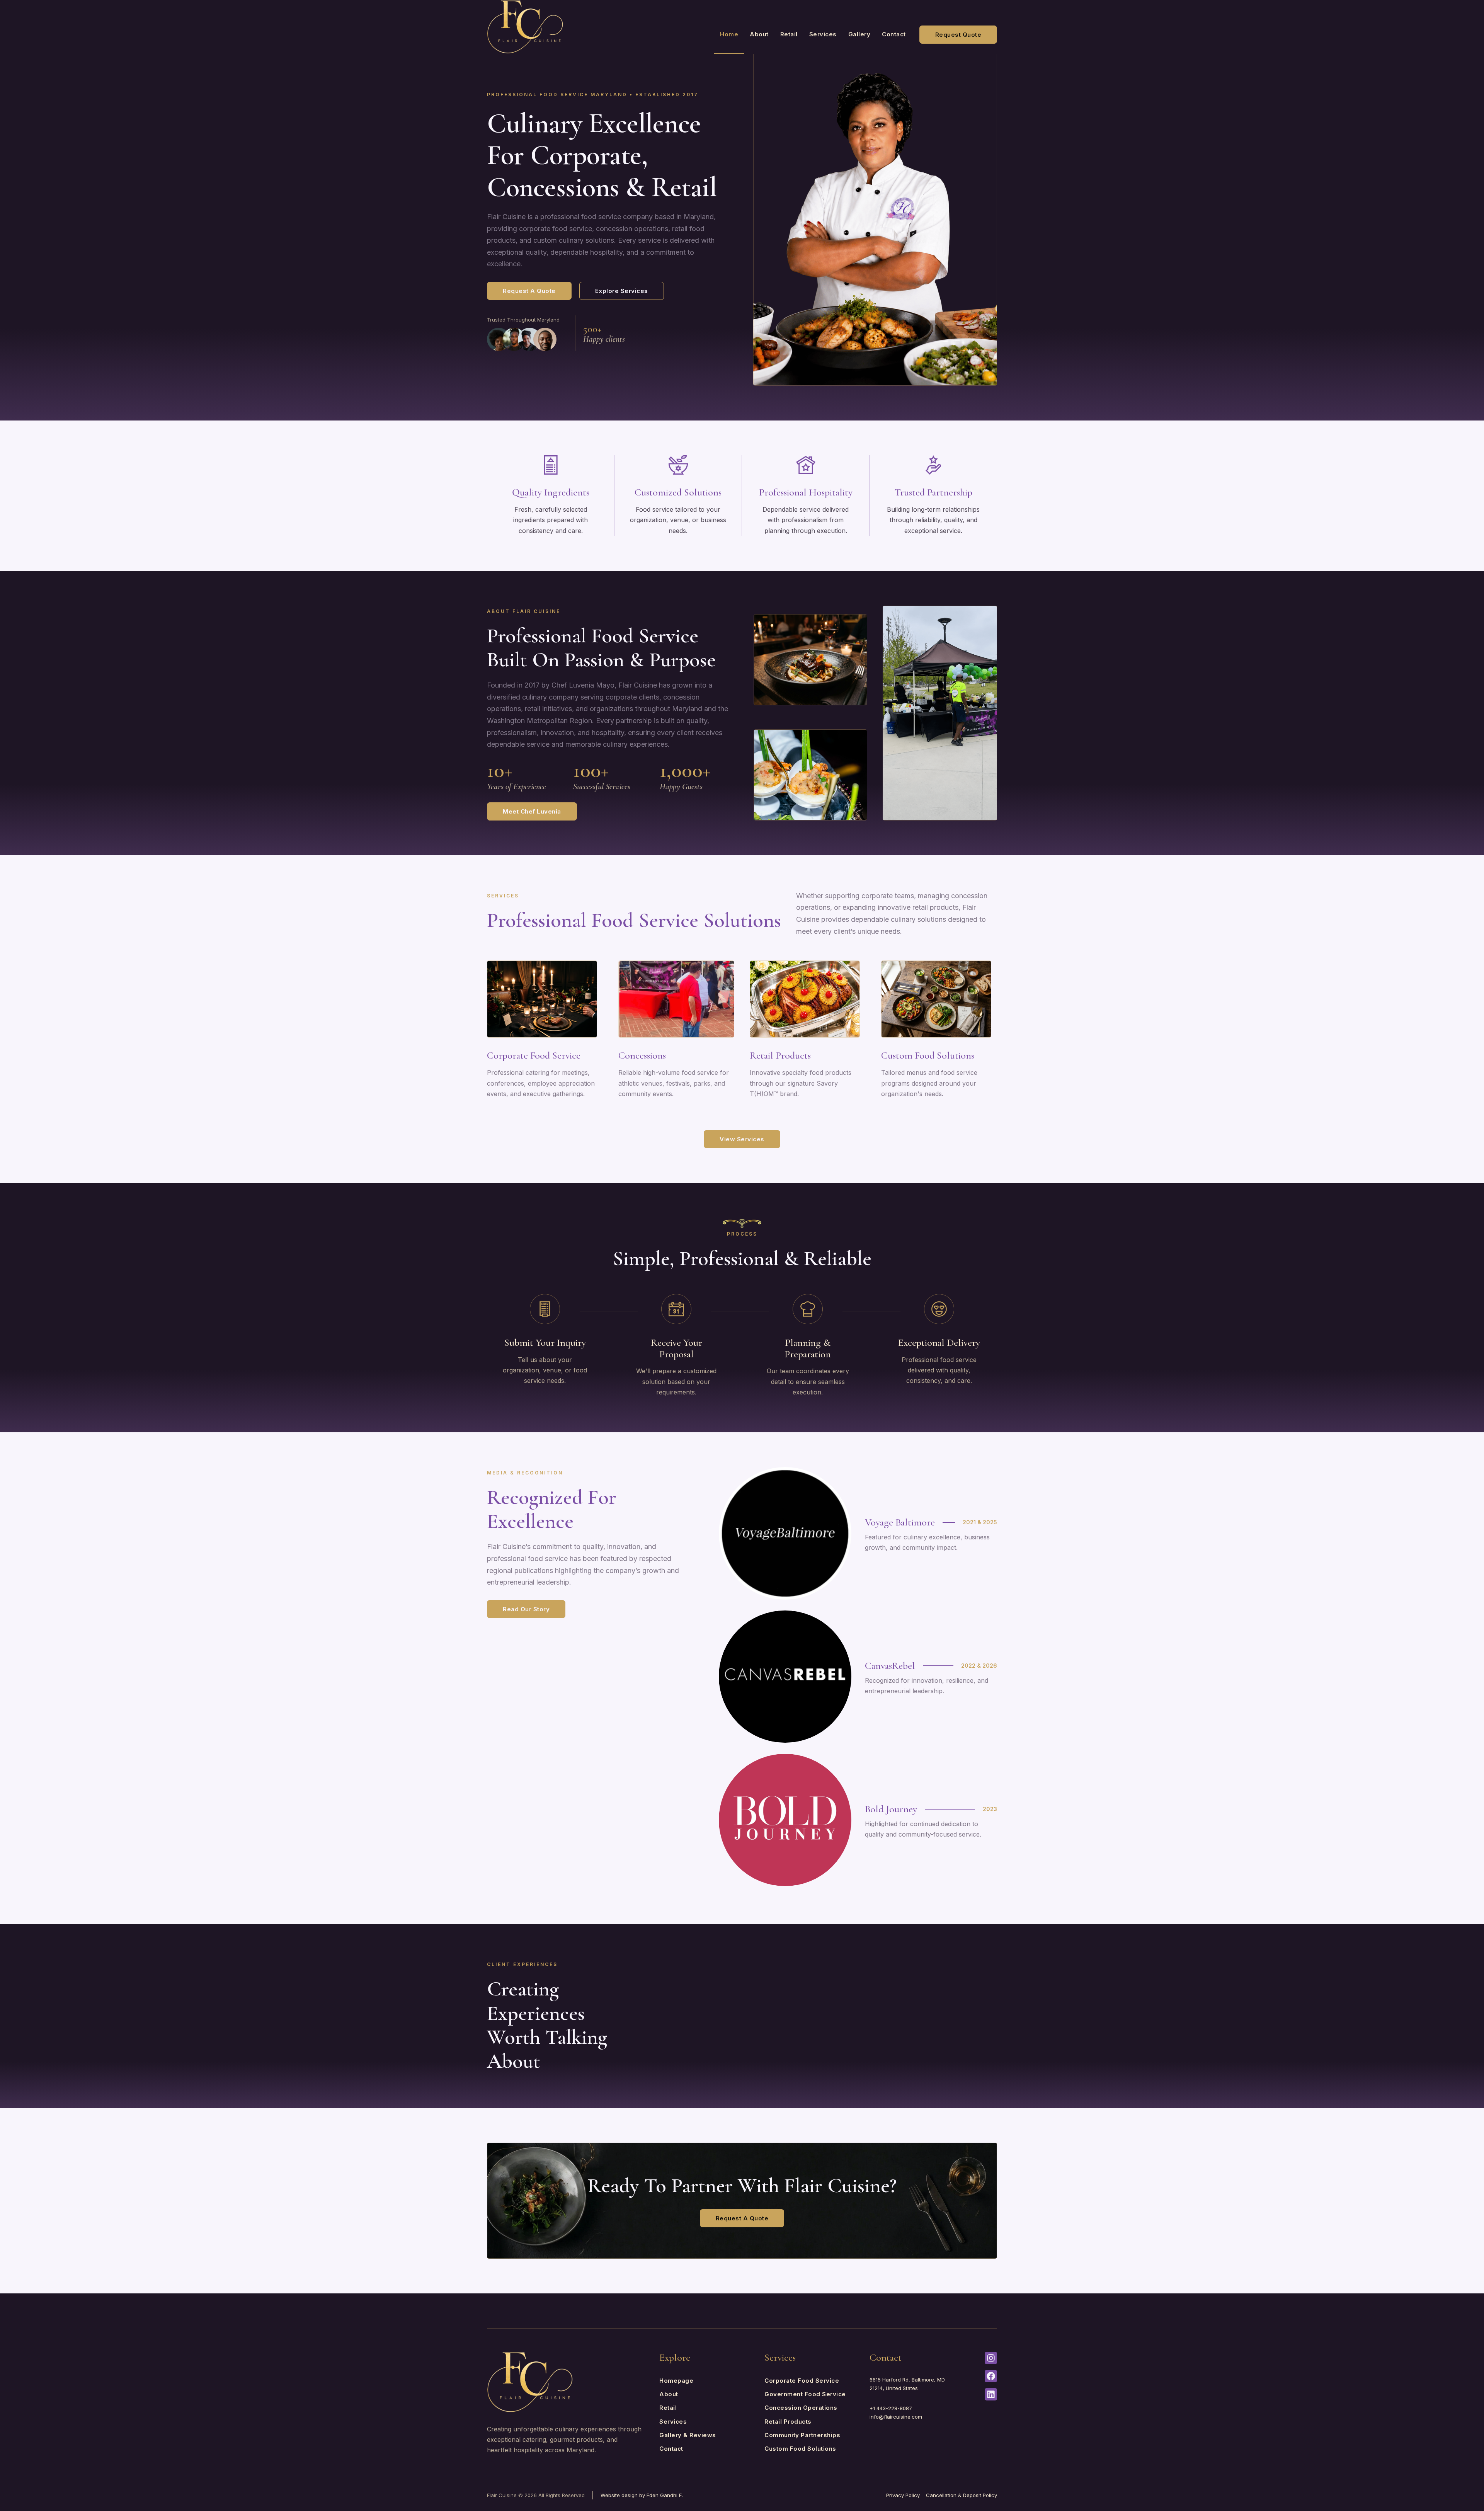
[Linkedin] (991, 2394)
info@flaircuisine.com (896, 2417)
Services (823, 34)
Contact (894, 34)
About (759, 34)
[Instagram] (991, 2358)
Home (729, 34)
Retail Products (780, 1055)
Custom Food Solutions (928, 1055)
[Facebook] (991, 2376)
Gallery (859, 34)
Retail (789, 34)
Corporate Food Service (534, 1055)
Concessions (642, 1055)
